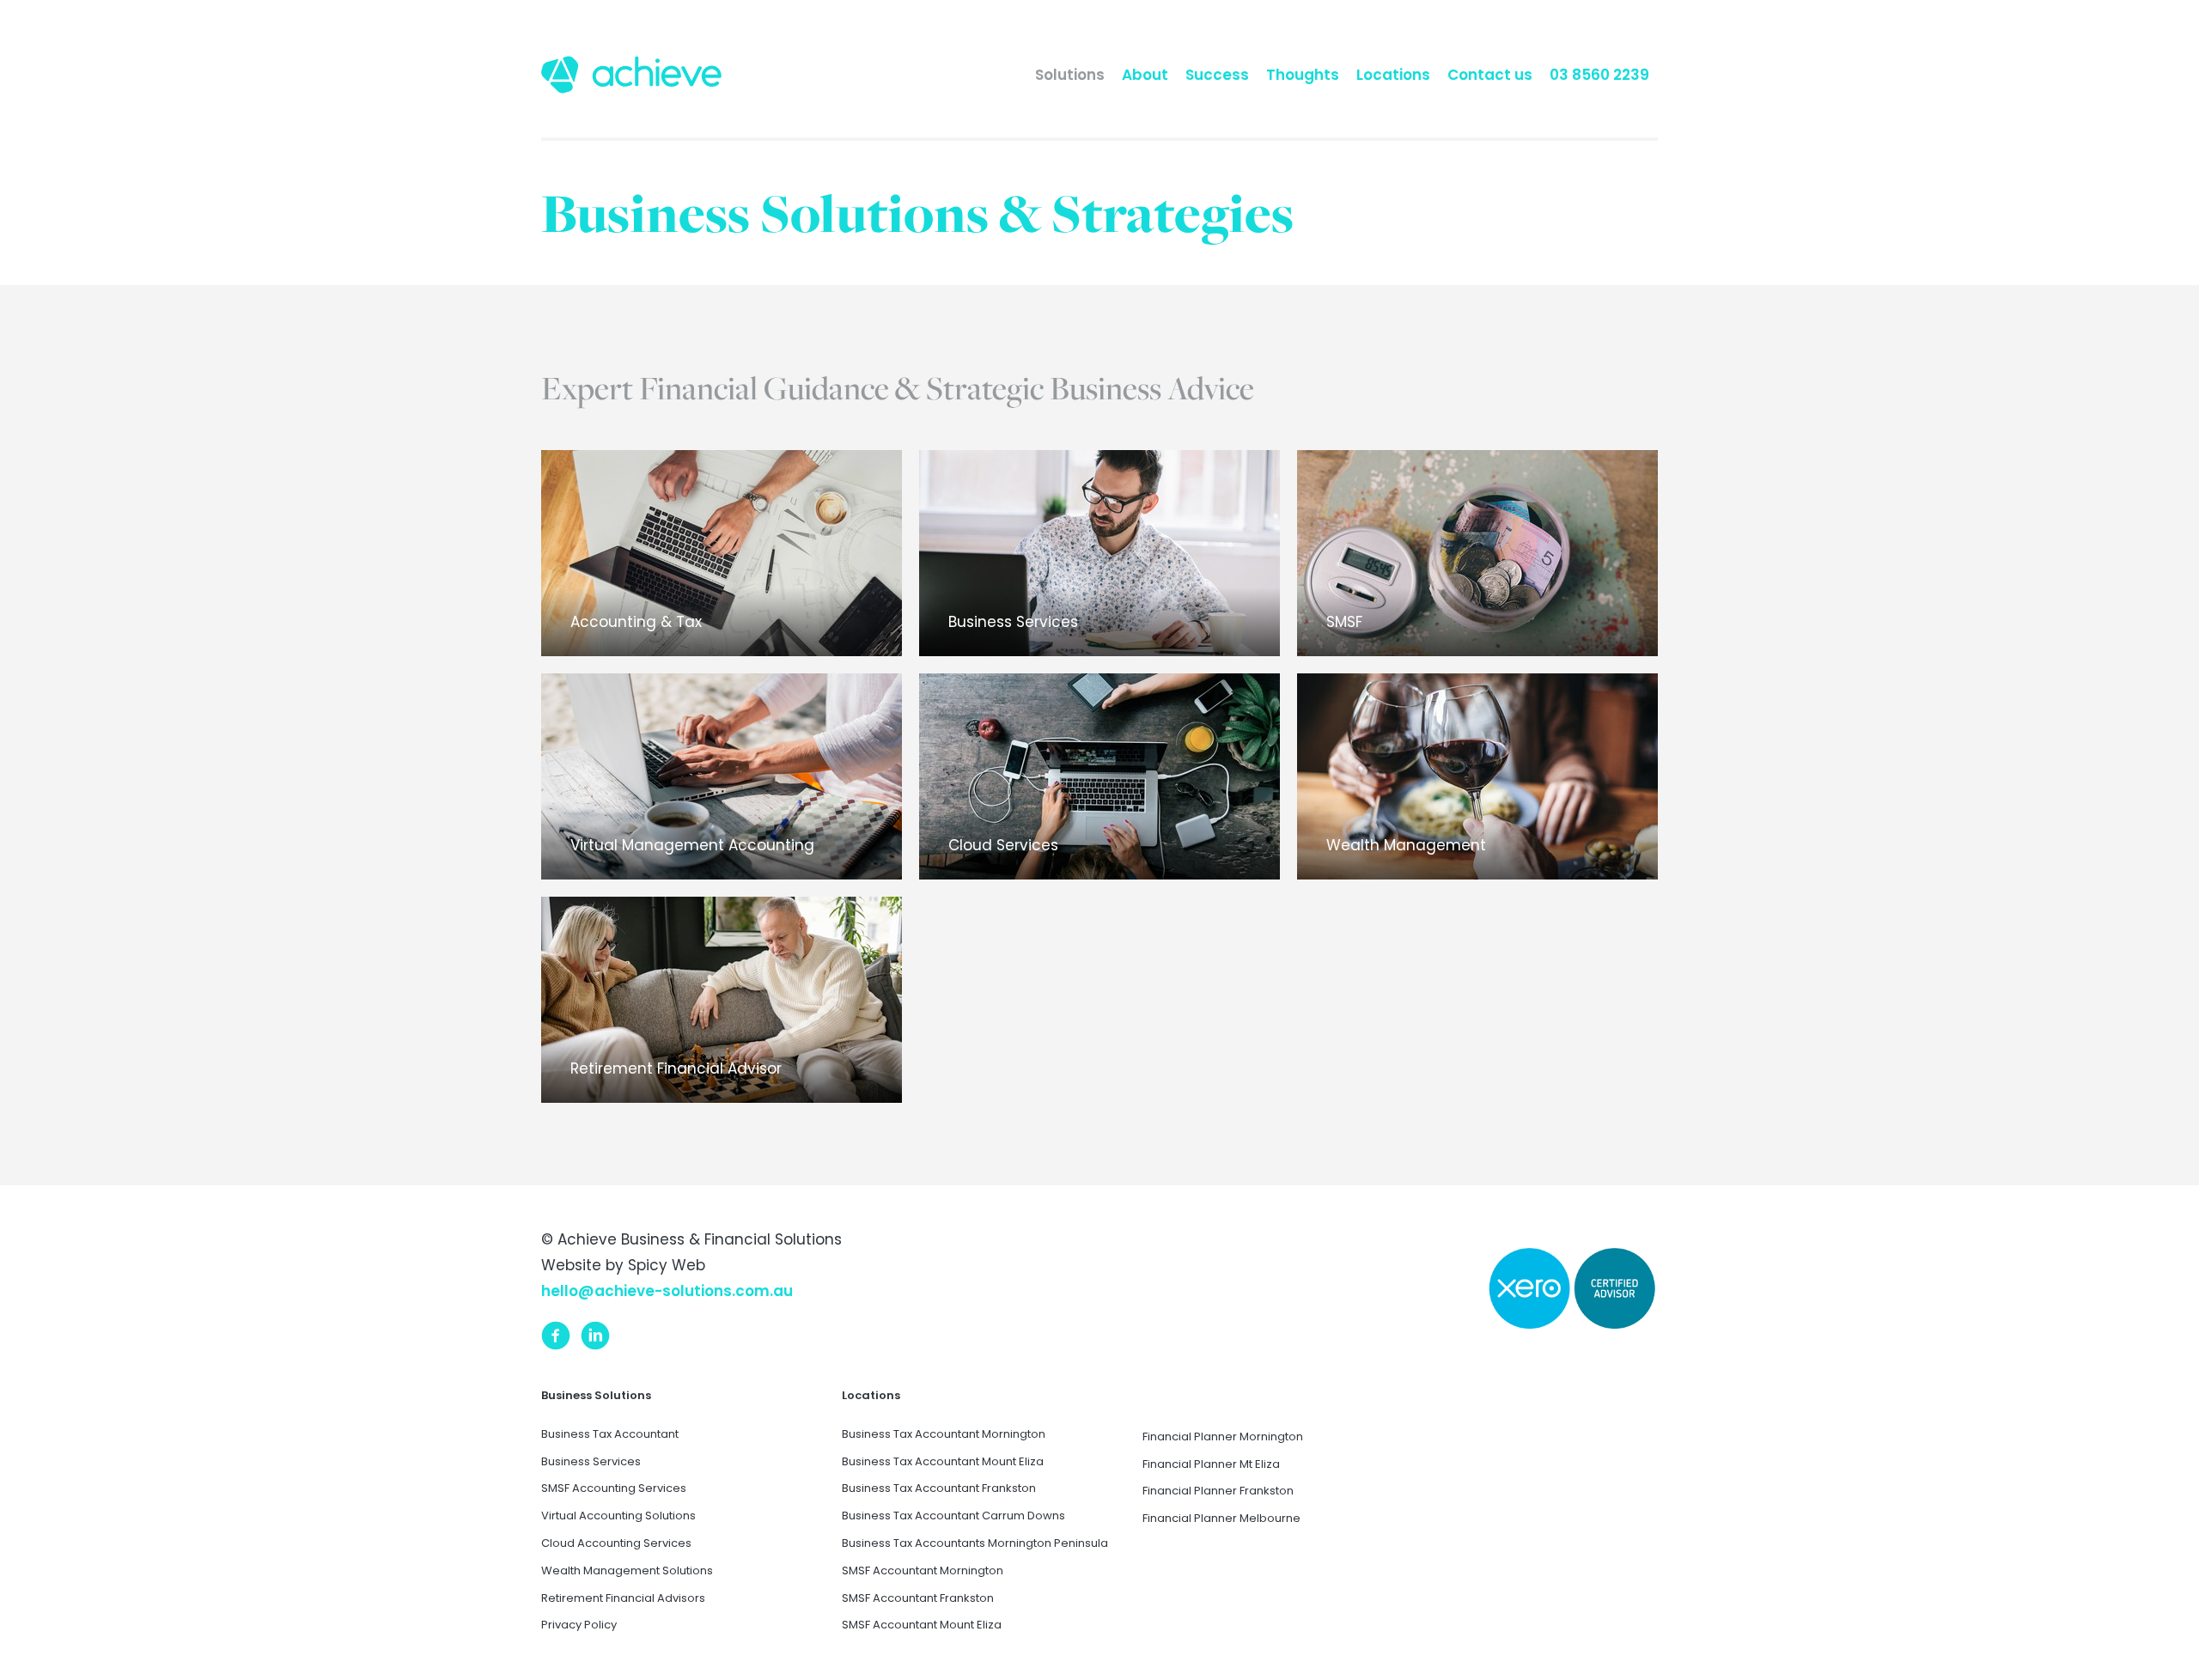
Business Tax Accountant (610, 1434)
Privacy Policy (579, 1625)
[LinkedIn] (595, 1335)
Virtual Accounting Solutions (618, 1516)
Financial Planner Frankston (1218, 1491)
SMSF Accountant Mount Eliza (922, 1625)
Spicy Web (667, 1265)
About (1145, 75)
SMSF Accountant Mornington (923, 1570)
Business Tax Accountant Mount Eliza (943, 1461)
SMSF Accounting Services (614, 1488)
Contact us (1490, 75)
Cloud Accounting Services (616, 1543)
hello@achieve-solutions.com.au (667, 1291)
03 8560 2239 (1599, 75)
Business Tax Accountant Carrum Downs (953, 1516)
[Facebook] (556, 1335)
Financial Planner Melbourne (1221, 1518)
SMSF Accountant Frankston (918, 1598)
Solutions (1070, 75)
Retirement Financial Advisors (623, 1598)
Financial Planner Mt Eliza (1211, 1464)
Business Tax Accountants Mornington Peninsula (975, 1543)
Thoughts (1303, 75)
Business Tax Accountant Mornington (944, 1434)
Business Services (591, 1461)
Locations (1393, 75)
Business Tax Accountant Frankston (939, 1488)
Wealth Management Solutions (627, 1570)
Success (1217, 75)
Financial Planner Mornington (1223, 1437)
